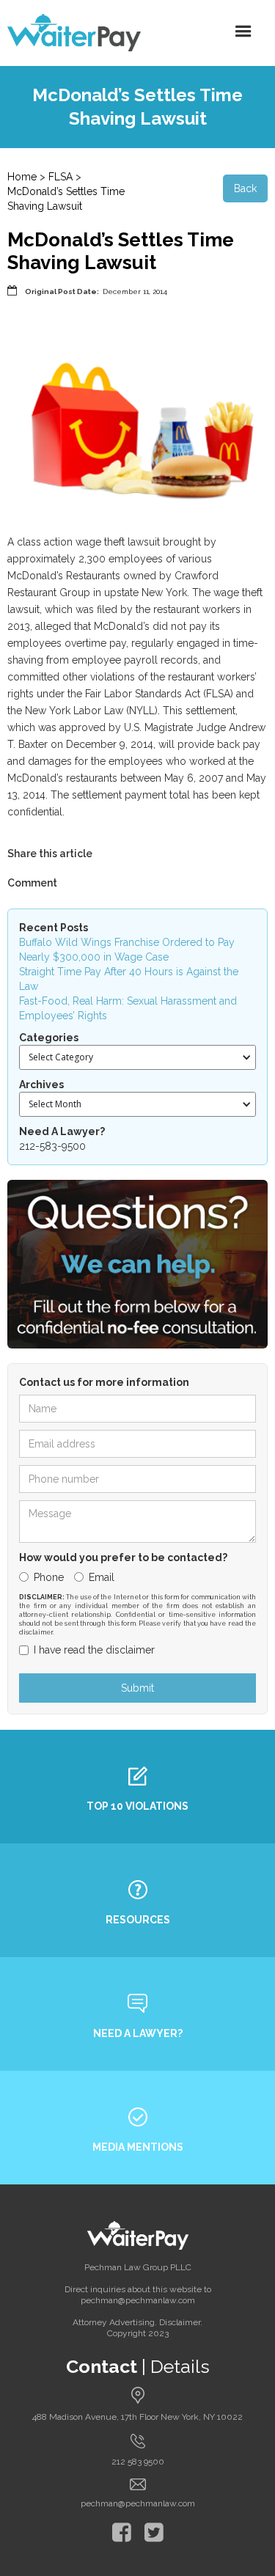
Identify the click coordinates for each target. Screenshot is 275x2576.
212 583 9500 (138, 2462)
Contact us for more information (104, 1382)
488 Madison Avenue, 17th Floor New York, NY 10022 (137, 2417)
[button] (243, 32)
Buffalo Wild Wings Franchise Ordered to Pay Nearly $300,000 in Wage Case (127, 950)
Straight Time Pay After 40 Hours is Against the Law (129, 979)
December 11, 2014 (135, 291)
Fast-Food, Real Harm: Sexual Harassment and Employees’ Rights (128, 1008)
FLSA (60, 177)
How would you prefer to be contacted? (123, 1557)
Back (245, 188)
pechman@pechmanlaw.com (138, 2503)
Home (22, 177)
